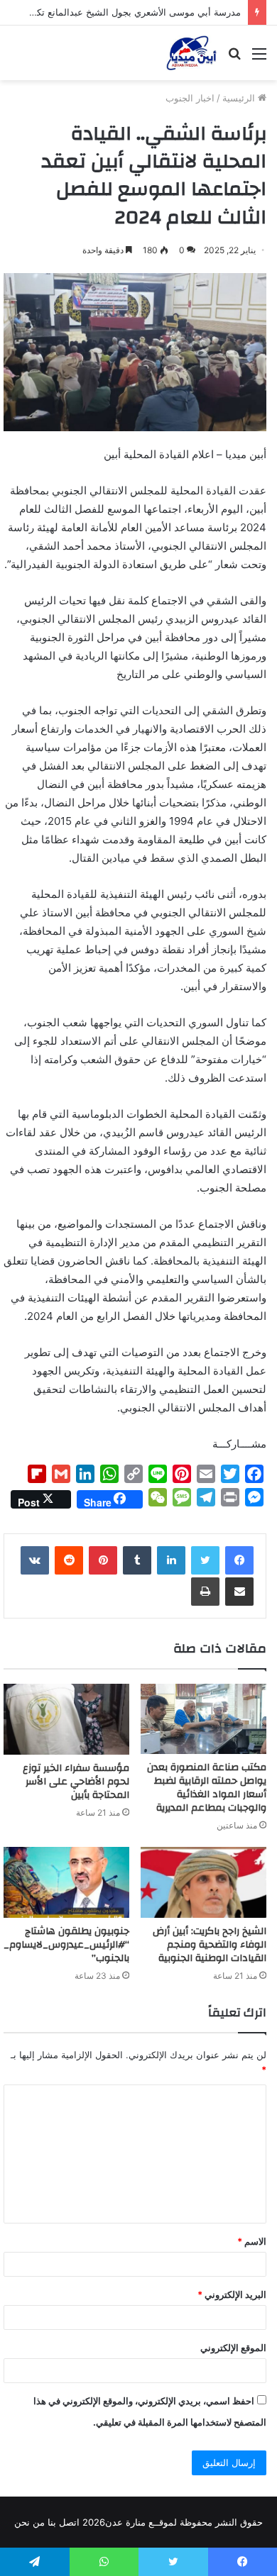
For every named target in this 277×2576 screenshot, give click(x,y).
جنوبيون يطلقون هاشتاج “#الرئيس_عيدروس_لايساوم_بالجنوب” (66, 1945)
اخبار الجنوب (190, 98)
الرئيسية (240, 98)
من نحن (29, 2522)
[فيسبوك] (239, 1560)
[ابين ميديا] (191, 53)
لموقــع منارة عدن (141, 2522)
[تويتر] (205, 1560)
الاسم (252, 2241)
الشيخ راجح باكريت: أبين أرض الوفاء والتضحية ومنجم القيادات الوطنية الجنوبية (210, 1945)
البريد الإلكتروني (232, 2294)
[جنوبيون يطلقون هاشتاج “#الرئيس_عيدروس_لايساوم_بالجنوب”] (66, 1882)
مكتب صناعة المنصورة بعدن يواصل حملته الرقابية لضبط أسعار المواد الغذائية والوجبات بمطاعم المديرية (207, 1788)
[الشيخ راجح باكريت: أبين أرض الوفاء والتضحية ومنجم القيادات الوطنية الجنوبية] (203, 1882)
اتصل (69, 2522)
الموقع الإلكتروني (233, 2348)
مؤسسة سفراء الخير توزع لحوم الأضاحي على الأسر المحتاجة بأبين (76, 1782)
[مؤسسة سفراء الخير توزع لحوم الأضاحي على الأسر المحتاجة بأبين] (66, 1719)
